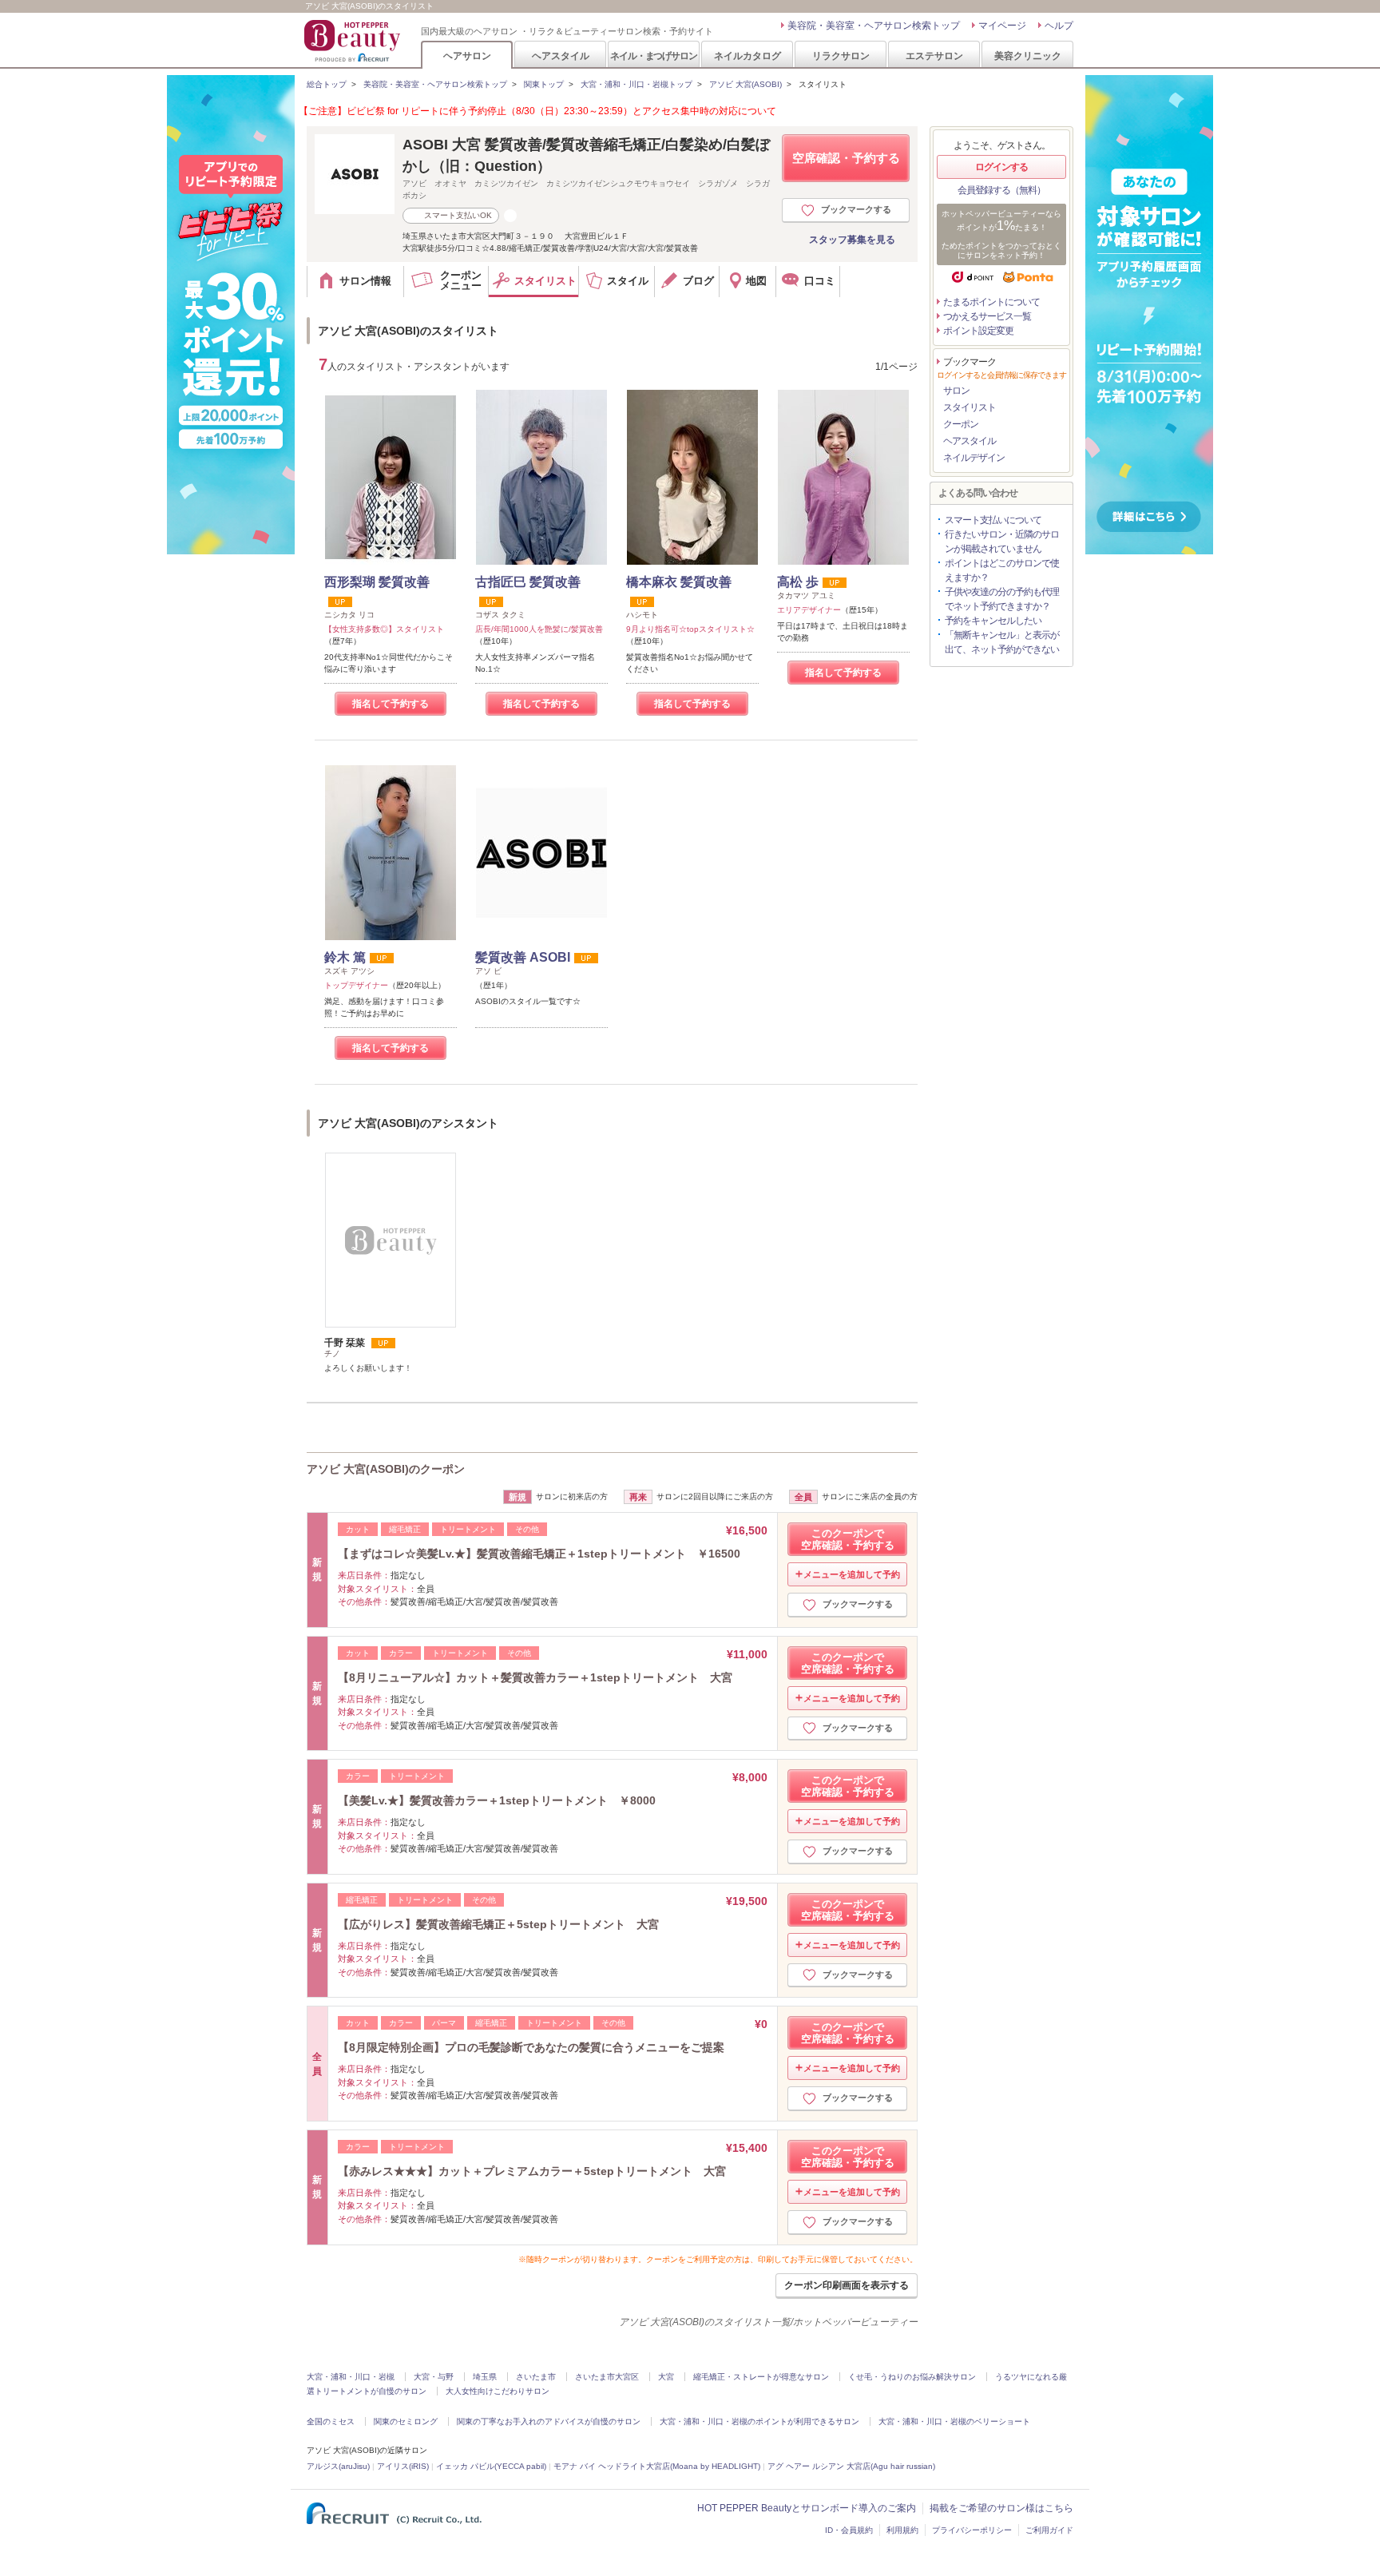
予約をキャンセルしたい (993, 621)
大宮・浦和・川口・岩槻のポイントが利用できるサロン (759, 2421)
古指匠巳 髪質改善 (528, 582)
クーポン (961, 424)
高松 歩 (798, 582)
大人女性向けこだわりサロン (498, 2391)
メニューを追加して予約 (852, 1574)
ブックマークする (856, 209)
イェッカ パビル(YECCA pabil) (491, 2466)
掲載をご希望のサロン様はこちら (1001, 2508)
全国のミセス (331, 2421)
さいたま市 (536, 2377)
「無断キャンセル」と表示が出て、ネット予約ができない (1002, 642)
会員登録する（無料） (1001, 190)
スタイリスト (970, 407)
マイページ (1002, 26)
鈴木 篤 (345, 957)
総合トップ (327, 84)
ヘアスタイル (561, 56)
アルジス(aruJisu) (338, 2466)
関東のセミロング (406, 2421)
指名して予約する (391, 704)
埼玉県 (485, 2377)
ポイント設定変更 (978, 331)
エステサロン (934, 56)
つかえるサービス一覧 (987, 316)
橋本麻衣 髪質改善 (679, 582)
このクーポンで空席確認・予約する (848, 1539)
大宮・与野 (434, 2377)
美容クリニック (1028, 56)
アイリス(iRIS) (403, 2466)
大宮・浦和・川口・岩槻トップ (636, 84)
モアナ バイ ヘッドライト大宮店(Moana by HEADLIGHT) (657, 2466)
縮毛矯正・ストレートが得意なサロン (761, 2377)
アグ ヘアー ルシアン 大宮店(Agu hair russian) (851, 2466)
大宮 (666, 2377)
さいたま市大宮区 (607, 2377)
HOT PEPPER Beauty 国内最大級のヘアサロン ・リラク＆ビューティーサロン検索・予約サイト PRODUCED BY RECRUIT (354, 41)
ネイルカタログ (747, 56)
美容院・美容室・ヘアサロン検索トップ (874, 26)
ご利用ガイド (1049, 2530)
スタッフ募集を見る (852, 240)
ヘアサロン (467, 56)
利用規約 (902, 2530)
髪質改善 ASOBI (523, 957)
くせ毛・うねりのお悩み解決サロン (912, 2377)
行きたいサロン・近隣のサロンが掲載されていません (1002, 542)
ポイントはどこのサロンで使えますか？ (1002, 570)
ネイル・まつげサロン (653, 56)
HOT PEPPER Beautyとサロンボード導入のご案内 (807, 2508)
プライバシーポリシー (972, 2530)
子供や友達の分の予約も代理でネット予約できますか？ (1002, 599)
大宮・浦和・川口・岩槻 (351, 2377)
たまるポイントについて (991, 302)
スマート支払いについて (993, 520)
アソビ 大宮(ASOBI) (746, 84)
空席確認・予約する (846, 158)
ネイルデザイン (974, 458)
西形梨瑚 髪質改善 (377, 582)
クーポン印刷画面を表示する (847, 2285)
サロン (956, 391)
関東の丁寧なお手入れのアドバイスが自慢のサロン (549, 2421)
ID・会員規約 (849, 2530)
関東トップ (544, 84)
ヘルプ (1059, 26)
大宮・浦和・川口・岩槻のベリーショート (954, 2421)
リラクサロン (841, 56)
